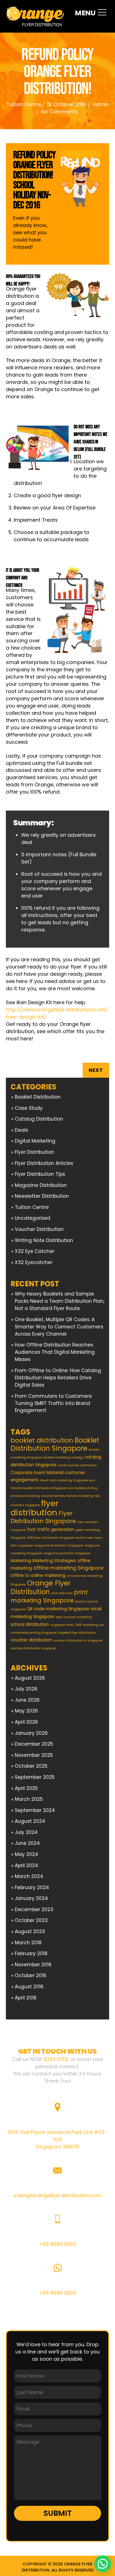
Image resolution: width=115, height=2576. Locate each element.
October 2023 (31, 1920)
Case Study (29, 1108)
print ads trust (62, 1593)
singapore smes (62, 1625)
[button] (103, 2564)
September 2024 (35, 1810)
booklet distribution (42, 1440)
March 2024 (29, 1876)
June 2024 (27, 1843)
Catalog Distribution (39, 1119)
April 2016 (26, 1998)
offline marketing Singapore (68, 1568)
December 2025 (34, 1744)
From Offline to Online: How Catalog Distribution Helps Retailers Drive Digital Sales (58, 1378)
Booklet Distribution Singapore (55, 1444)
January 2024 (31, 1898)
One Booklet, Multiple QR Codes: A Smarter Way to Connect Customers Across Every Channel (59, 1327)
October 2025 (31, 1766)
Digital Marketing (35, 1141)
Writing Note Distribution (44, 1240)
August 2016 (29, 1987)
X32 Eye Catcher (35, 1251)
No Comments (59, 112)
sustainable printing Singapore (34, 1633)
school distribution (30, 1624)
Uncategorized (33, 1218)
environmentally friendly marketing (67, 1496)
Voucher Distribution (39, 1229)
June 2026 (27, 1700)
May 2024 (27, 1854)
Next (96, 1070)
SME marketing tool (90, 1625)
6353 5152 (56, 2059)
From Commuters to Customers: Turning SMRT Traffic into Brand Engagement (54, 1403)
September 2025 (35, 1777)
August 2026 (30, 1678)
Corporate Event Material (37, 1473)
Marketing (21, 1561)
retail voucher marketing (74, 1617)
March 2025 (29, 1799)
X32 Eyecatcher (34, 1262)
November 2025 (34, 1755)
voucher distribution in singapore (78, 1641)
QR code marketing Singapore (58, 1609)
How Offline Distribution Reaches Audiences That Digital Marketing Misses (55, 1352)
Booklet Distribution (38, 1097)
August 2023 (30, 1931)
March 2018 (28, 1943)
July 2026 (26, 1689)
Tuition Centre (24, 104)
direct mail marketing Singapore (64, 1480)
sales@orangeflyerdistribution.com (57, 2195)
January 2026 (31, 1733)
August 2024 (30, 1821)
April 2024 (27, 1865)
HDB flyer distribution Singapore (51, 1538)
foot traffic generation (51, 1529)
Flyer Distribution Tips (40, 1174)
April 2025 (26, 1788)
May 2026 (26, 1711)
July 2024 (26, 1832)
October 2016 (31, 1975)
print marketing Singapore (49, 1596)
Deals (21, 1130)
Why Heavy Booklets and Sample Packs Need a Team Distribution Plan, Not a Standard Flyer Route (60, 1301)
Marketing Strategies (54, 1561)
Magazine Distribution (41, 1185)
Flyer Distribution (34, 1152)
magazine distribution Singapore (59, 1546)
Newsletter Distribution (42, 1196)
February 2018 (31, 1953)
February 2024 (32, 1887)
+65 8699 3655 (58, 2244)
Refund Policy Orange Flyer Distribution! (57, 72)
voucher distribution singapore (33, 1648)
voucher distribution (31, 1640)
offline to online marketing (38, 1575)
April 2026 (26, 1722)
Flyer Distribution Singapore (43, 1517)
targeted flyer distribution (77, 1633)
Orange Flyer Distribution (41, 1587)
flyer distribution (35, 1508)
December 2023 (34, 1909)
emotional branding (25, 1496)
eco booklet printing (83, 1488)
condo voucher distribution (77, 1465)
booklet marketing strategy (63, 1457)
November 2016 (33, 1965)
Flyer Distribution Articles (44, 1163)
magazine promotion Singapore (67, 1553)
